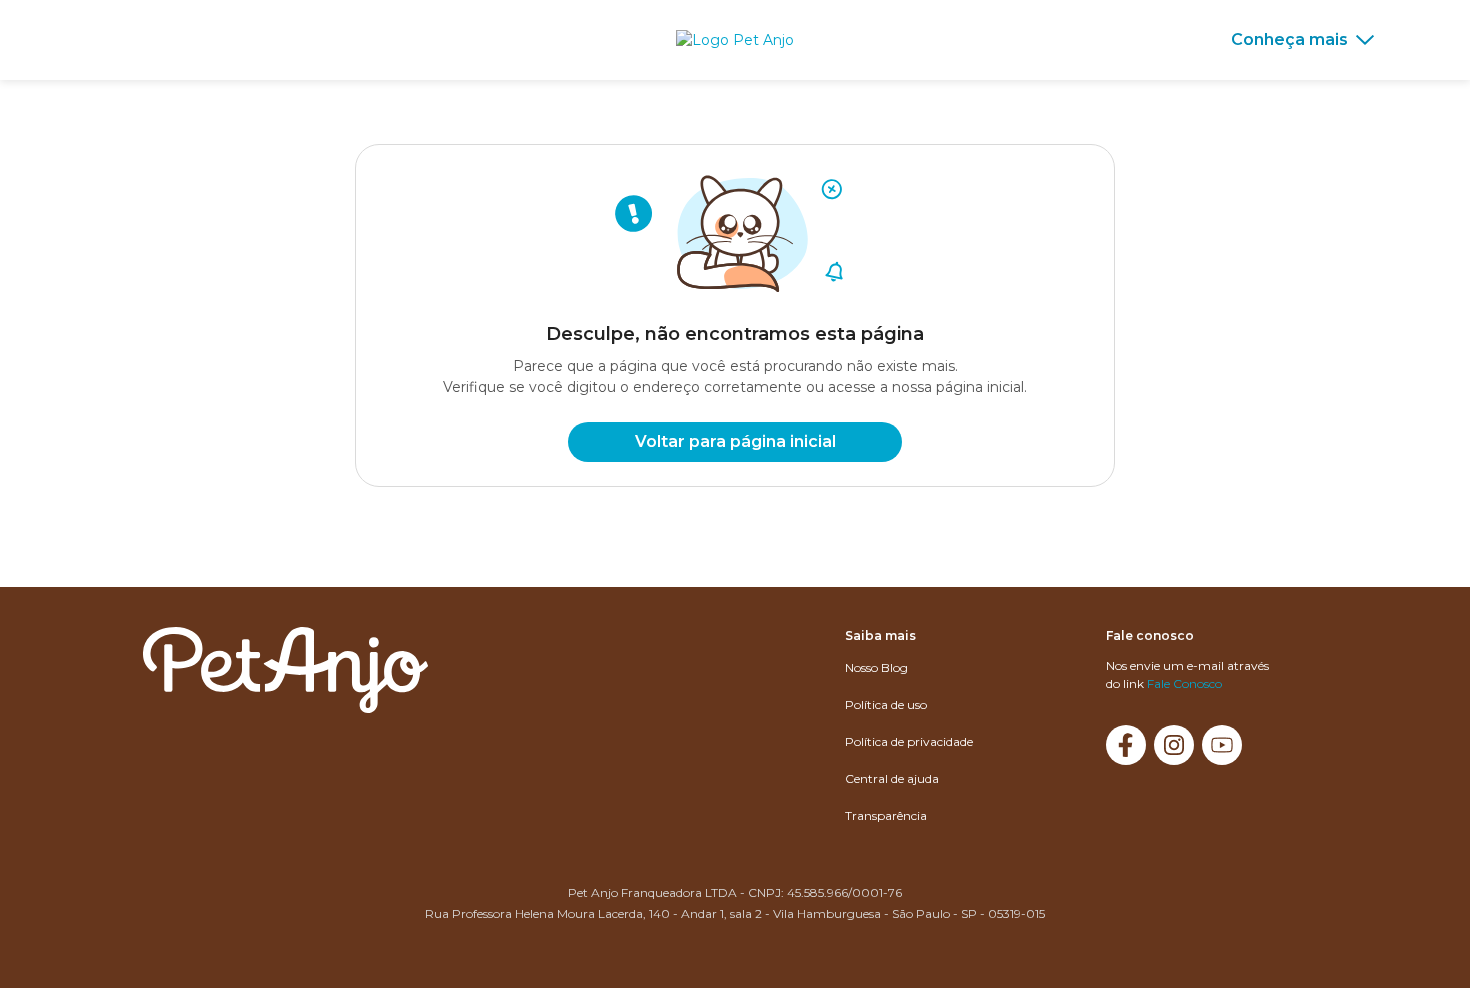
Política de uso (886, 704)
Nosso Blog (876, 667)
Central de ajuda (892, 778)
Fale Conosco (1184, 683)
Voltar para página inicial (735, 441)
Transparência (886, 815)
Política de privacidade (909, 741)
